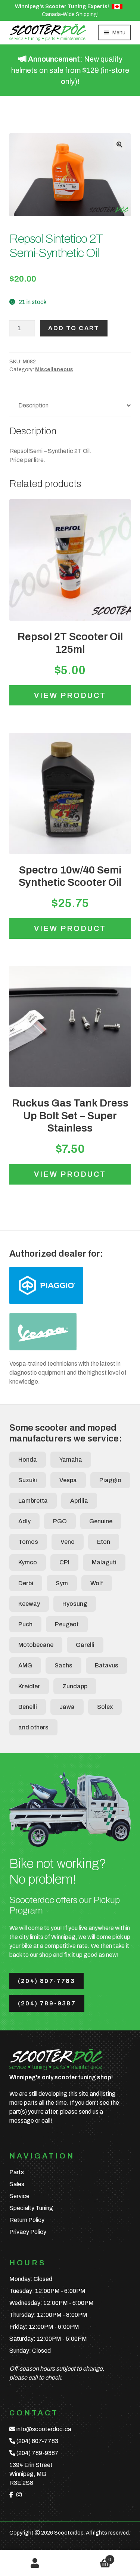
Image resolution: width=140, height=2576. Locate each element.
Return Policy (27, 2220)
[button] (119, 145)
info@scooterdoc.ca (44, 2429)
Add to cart (74, 328)
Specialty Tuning (31, 2208)
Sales (17, 2184)
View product (70, 695)
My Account (35, 2563)
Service (19, 2196)
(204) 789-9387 (47, 2003)
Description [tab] (33, 405)
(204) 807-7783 (47, 1981)
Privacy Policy (28, 2232)
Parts (17, 2172)
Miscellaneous (54, 370)
